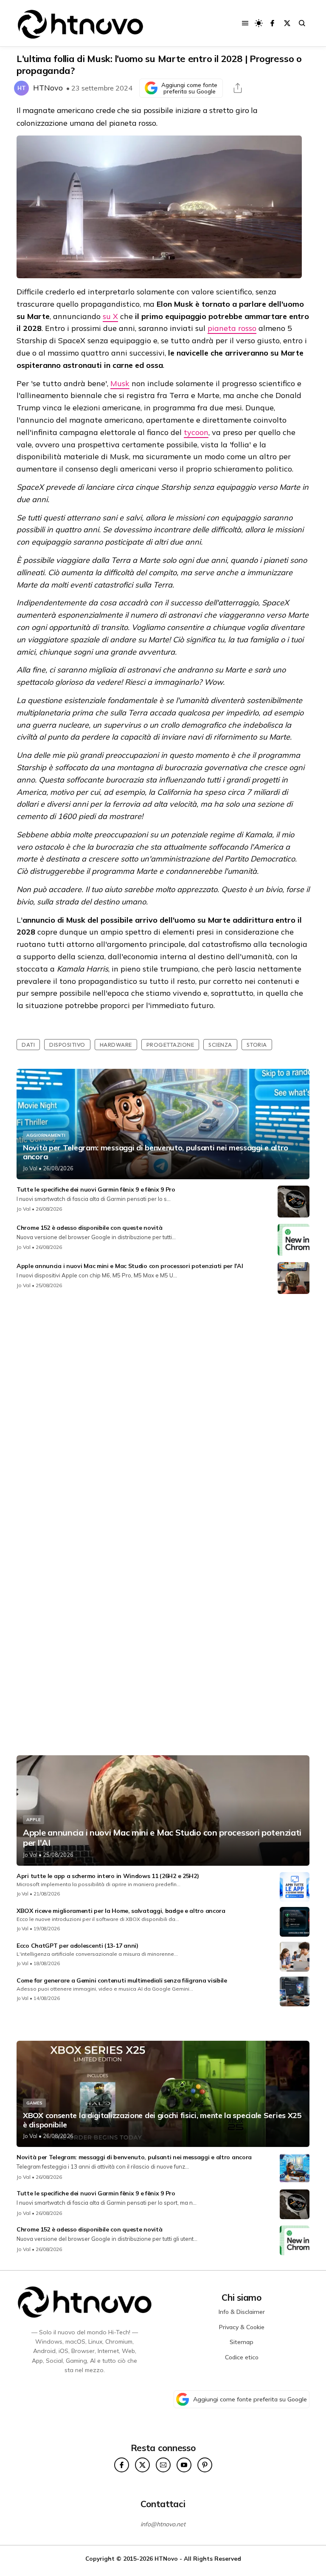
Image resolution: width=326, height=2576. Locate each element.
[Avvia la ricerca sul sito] (302, 23)
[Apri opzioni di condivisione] (238, 88)
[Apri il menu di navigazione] (245, 23)
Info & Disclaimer (242, 2312)
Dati (28, 1045)
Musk (120, 383)
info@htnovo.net (163, 2524)
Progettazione (170, 1045)
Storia (257, 1045)
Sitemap (242, 2342)
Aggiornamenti (46, 1135)
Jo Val (30, 1168)
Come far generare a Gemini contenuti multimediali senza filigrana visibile (122, 1980)
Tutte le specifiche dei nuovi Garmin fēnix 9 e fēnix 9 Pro (96, 1189)
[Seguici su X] (287, 23)
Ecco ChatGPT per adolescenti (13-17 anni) (77, 1946)
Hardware (116, 1045)
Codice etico (242, 2357)
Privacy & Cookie (242, 2327)
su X (110, 316)
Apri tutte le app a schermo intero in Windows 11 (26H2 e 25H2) (108, 1876)
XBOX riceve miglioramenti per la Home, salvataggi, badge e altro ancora (121, 1911)
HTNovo (48, 88)
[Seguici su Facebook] (272, 23)
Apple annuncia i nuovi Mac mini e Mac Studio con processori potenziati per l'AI (130, 1266)
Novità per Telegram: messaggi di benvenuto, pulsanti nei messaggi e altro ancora (156, 1152)
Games (34, 2103)
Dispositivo (67, 1045)
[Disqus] (163, 1413)
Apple (34, 1820)
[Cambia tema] (259, 23)
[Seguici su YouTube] (184, 2465)
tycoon (196, 432)
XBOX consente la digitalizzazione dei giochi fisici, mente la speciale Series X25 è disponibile (162, 2120)
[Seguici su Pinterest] (205, 2465)
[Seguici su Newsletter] (163, 2465)
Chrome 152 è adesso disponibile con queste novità (89, 1228)
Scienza (220, 1045)
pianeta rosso (232, 328)
